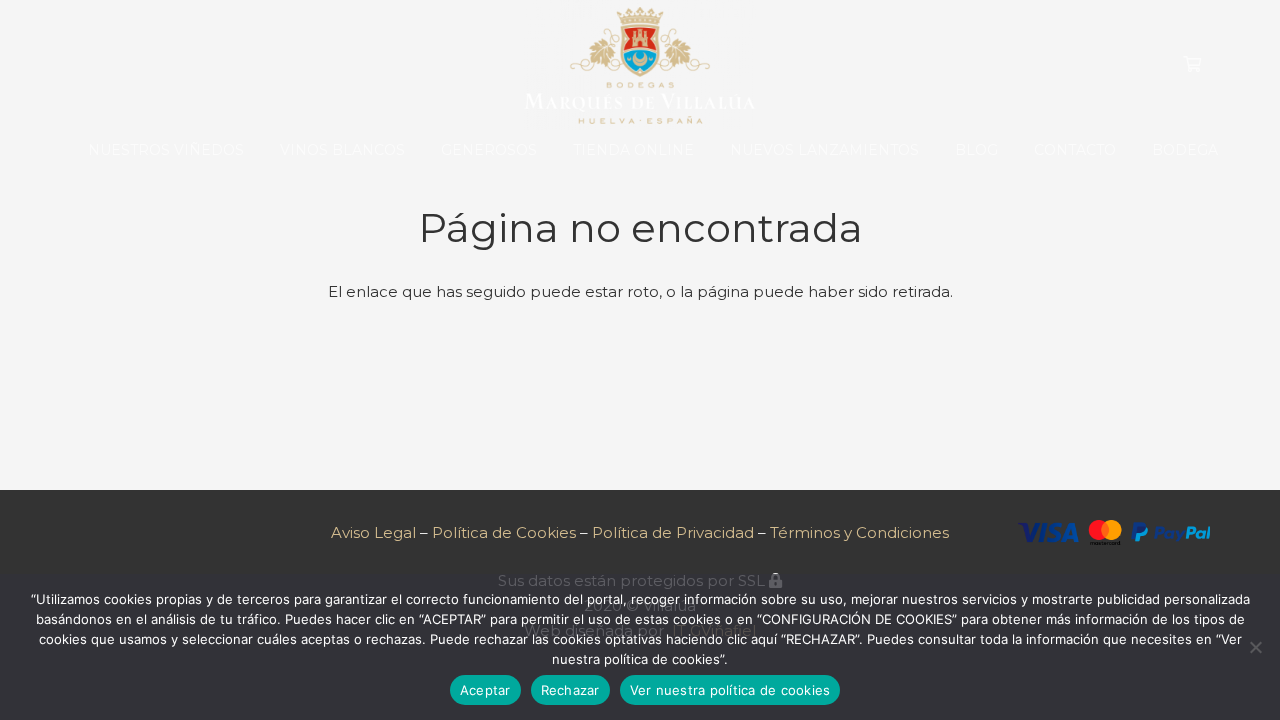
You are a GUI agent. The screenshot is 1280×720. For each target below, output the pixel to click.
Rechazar (570, 690)
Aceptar (485, 690)
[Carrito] (1192, 65)
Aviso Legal (373, 532)
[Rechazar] (1255, 647)
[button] (413, 150)
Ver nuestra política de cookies (730, 690)
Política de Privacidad (675, 532)
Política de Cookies (504, 532)
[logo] (640, 65)
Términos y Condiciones (859, 532)
